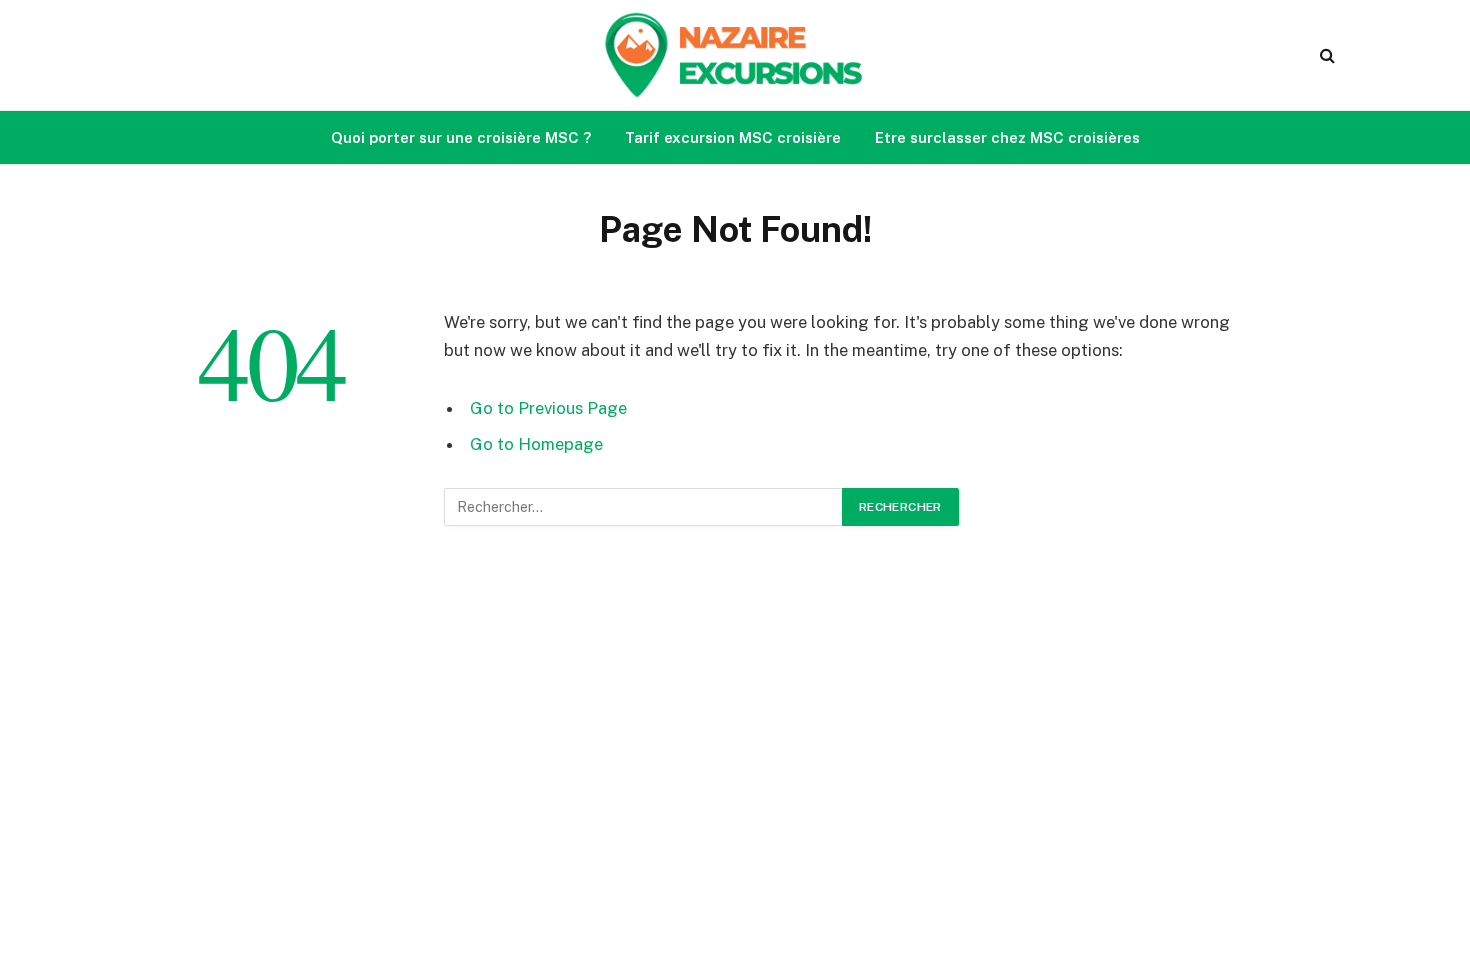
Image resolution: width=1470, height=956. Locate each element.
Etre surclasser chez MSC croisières (1007, 137)
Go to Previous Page (548, 408)
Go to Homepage (536, 444)
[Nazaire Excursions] (735, 55)
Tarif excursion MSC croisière (733, 137)
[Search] (1325, 55)
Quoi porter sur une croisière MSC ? (461, 137)
